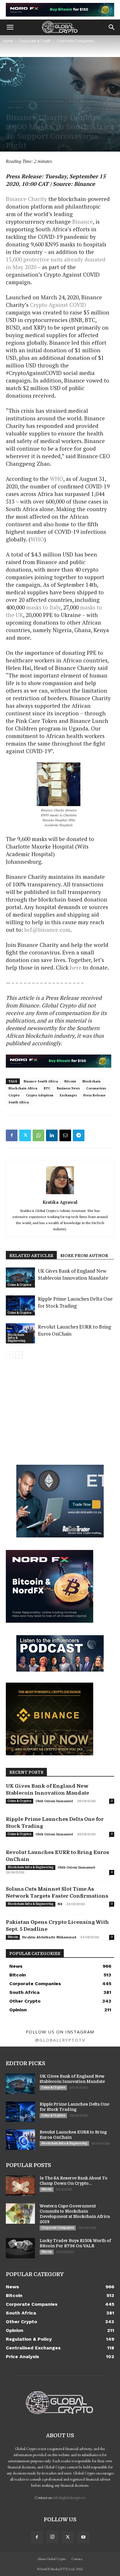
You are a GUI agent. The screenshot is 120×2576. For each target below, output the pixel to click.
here (76, 967)
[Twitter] (25, 1135)
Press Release (95, 1095)
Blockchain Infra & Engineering (17, 1338)
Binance (83, 222)
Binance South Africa (41, 1081)
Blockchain (91, 1081)
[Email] (65, 1135)
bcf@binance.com (47, 930)
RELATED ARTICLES (31, 1256)
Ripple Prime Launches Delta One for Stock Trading (75, 1302)
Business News (68, 1088)
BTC (47, 1088)
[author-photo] (60, 1194)
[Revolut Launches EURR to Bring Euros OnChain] (20, 2140)
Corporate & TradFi (35, 41)
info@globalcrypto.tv (69, 2497)
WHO (57, 479)
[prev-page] (9, 1355)
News (72, 101)
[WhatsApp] (38, 1135)
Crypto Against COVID (58, 305)
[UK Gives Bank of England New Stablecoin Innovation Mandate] (20, 1278)
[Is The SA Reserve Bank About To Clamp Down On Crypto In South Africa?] (20, 2186)
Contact (77, 2559)
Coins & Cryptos (20, 1285)
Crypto (14, 1095)
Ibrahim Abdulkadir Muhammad (49, 1937)
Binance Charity (26, 199)
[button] (10, 27)
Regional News (89, 101)
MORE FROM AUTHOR (84, 1256)
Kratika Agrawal (60, 1202)
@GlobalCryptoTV (60, 2040)
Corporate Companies (75, 41)
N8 (60, 1904)
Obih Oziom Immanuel (54, 1801)
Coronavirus (96, 1088)
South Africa (15, 107)
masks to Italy (43, 607)
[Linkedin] (52, 1135)
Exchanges (68, 1095)
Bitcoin (70, 1081)
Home (8, 41)
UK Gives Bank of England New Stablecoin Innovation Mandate (73, 1274)
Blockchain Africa (23, 1088)
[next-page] (19, 1355)
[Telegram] (79, 1135)
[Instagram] (52, 2537)
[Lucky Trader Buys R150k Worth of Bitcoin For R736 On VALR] (20, 2248)
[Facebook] (12, 1135)
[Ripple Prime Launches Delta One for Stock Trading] (20, 1305)
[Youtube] (83, 2537)
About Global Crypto (52, 2559)
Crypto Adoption (40, 1095)
